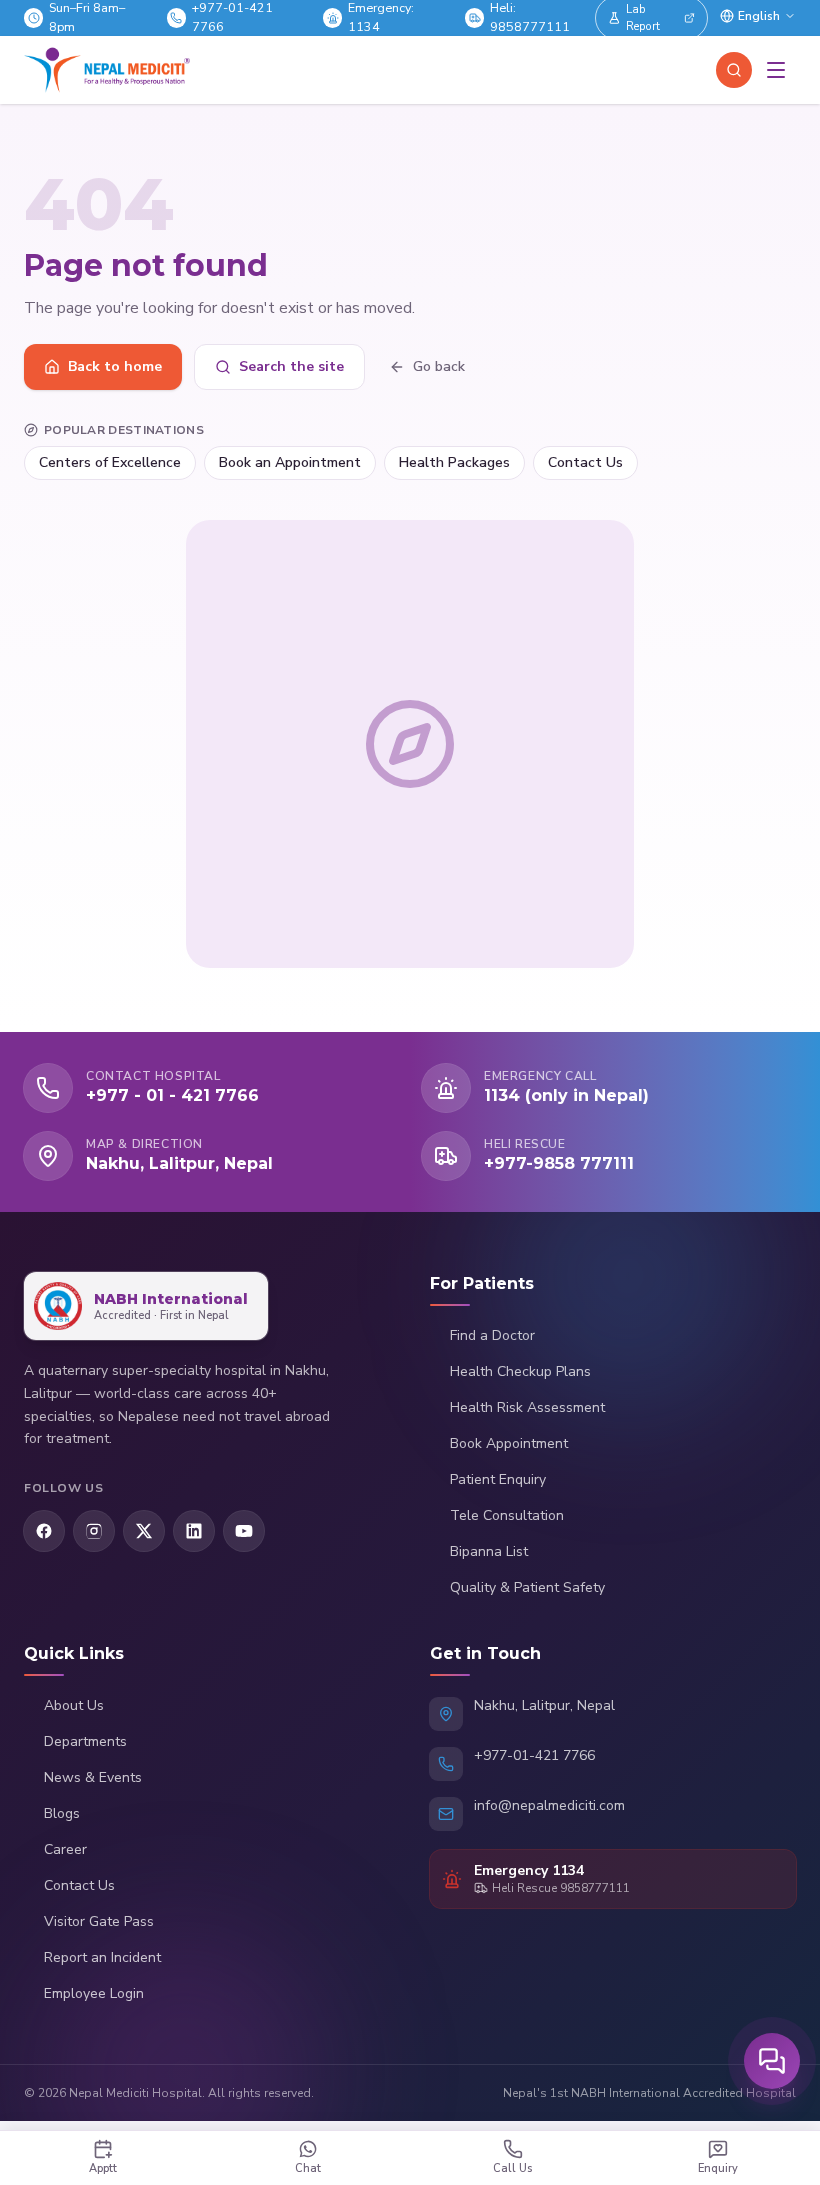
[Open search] (734, 70)
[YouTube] (244, 1531)
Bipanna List (489, 1551)
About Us (74, 1705)
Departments (85, 1741)
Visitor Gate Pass (99, 1921)
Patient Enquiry (498, 1479)
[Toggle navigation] (776, 70)
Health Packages (454, 462)
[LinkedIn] (194, 1531)
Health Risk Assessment (527, 1407)
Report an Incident (102, 1957)
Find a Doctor (492, 1335)
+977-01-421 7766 (534, 1755)
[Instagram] (94, 1531)
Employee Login (94, 1993)
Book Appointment (509, 1443)
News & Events (93, 1777)
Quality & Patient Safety (527, 1587)
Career (65, 1849)
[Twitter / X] (144, 1531)
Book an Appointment (290, 462)
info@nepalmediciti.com (549, 1805)
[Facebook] (44, 1531)
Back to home (115, 366)
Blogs (62, 1813)
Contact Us (585, 462)
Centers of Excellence (110, 462)
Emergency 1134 (529, 1870)
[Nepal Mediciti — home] (107, 70)
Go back (439, 366)
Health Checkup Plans (520, 1371)
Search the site (291, 366)
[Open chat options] (772, 2061)
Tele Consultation (507, 1515)
